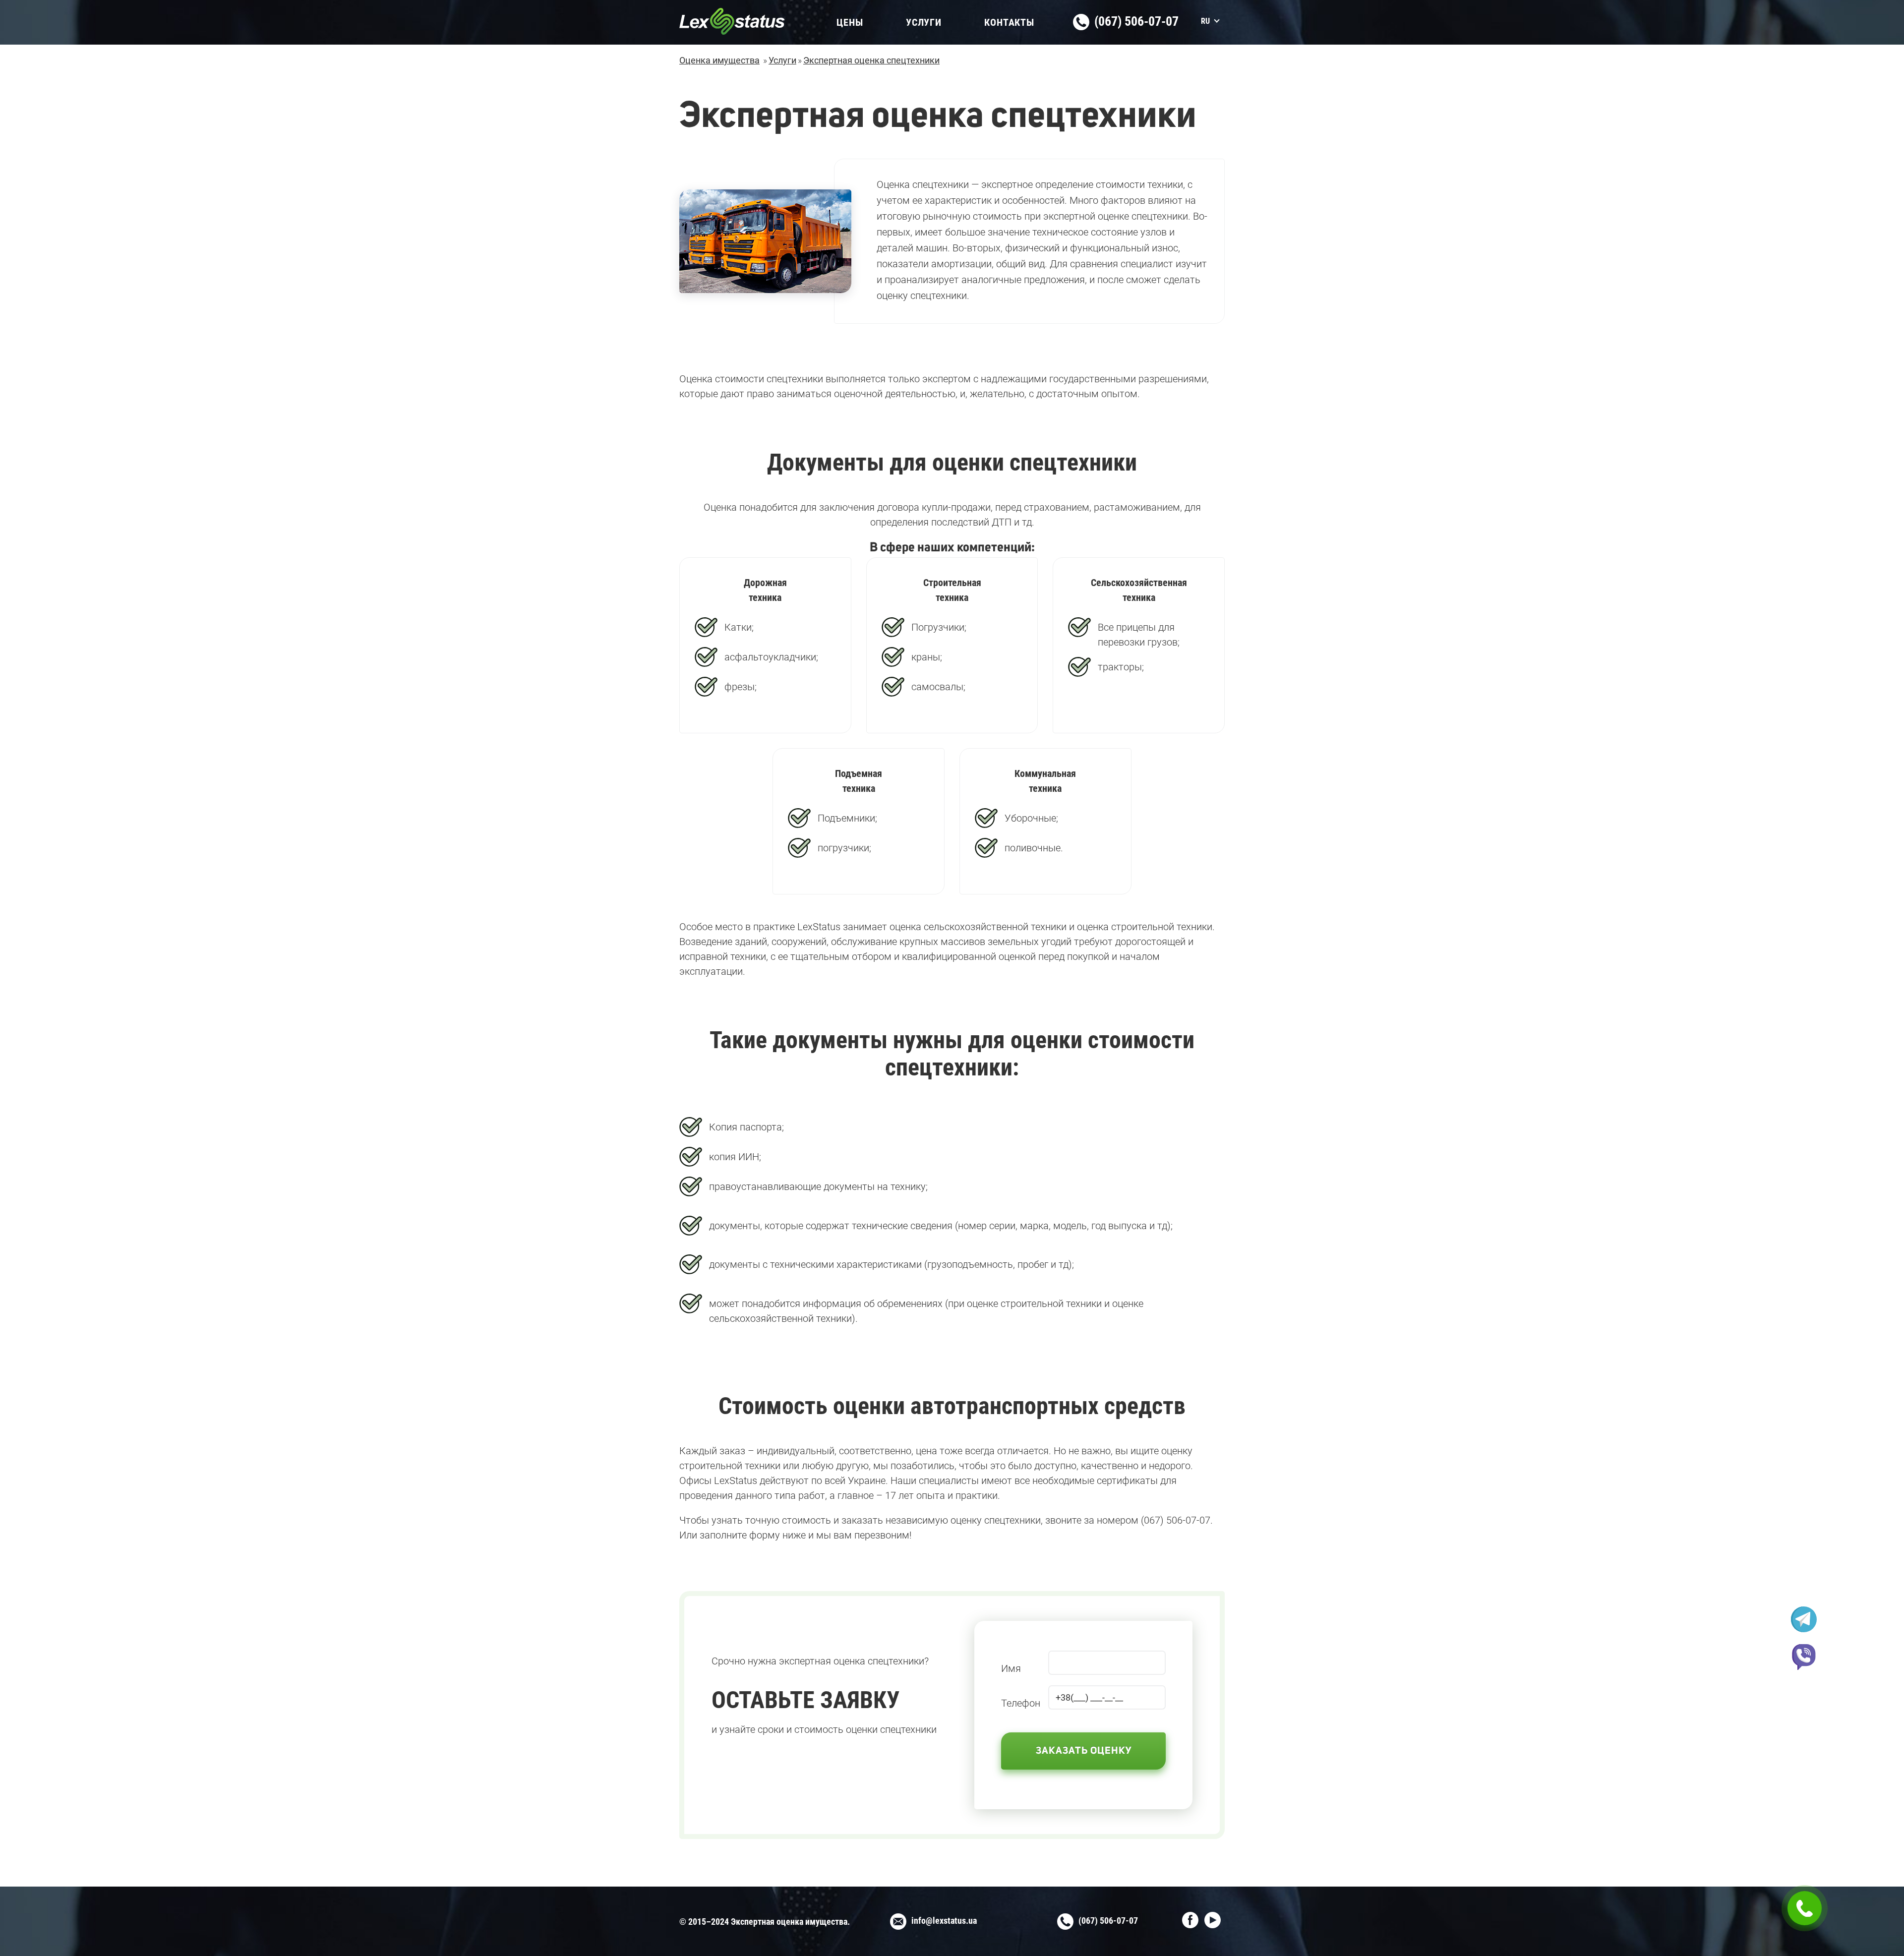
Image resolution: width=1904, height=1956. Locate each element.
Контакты (1009, 22)
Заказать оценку (1084, 1751)
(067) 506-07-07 (1135, 21)
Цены (850, 22)
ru (1205, 21)
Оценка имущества (719, 60)
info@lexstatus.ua (944, 1921)
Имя (1011, 1668)
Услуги (924, 22)
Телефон (1021, 1703)
